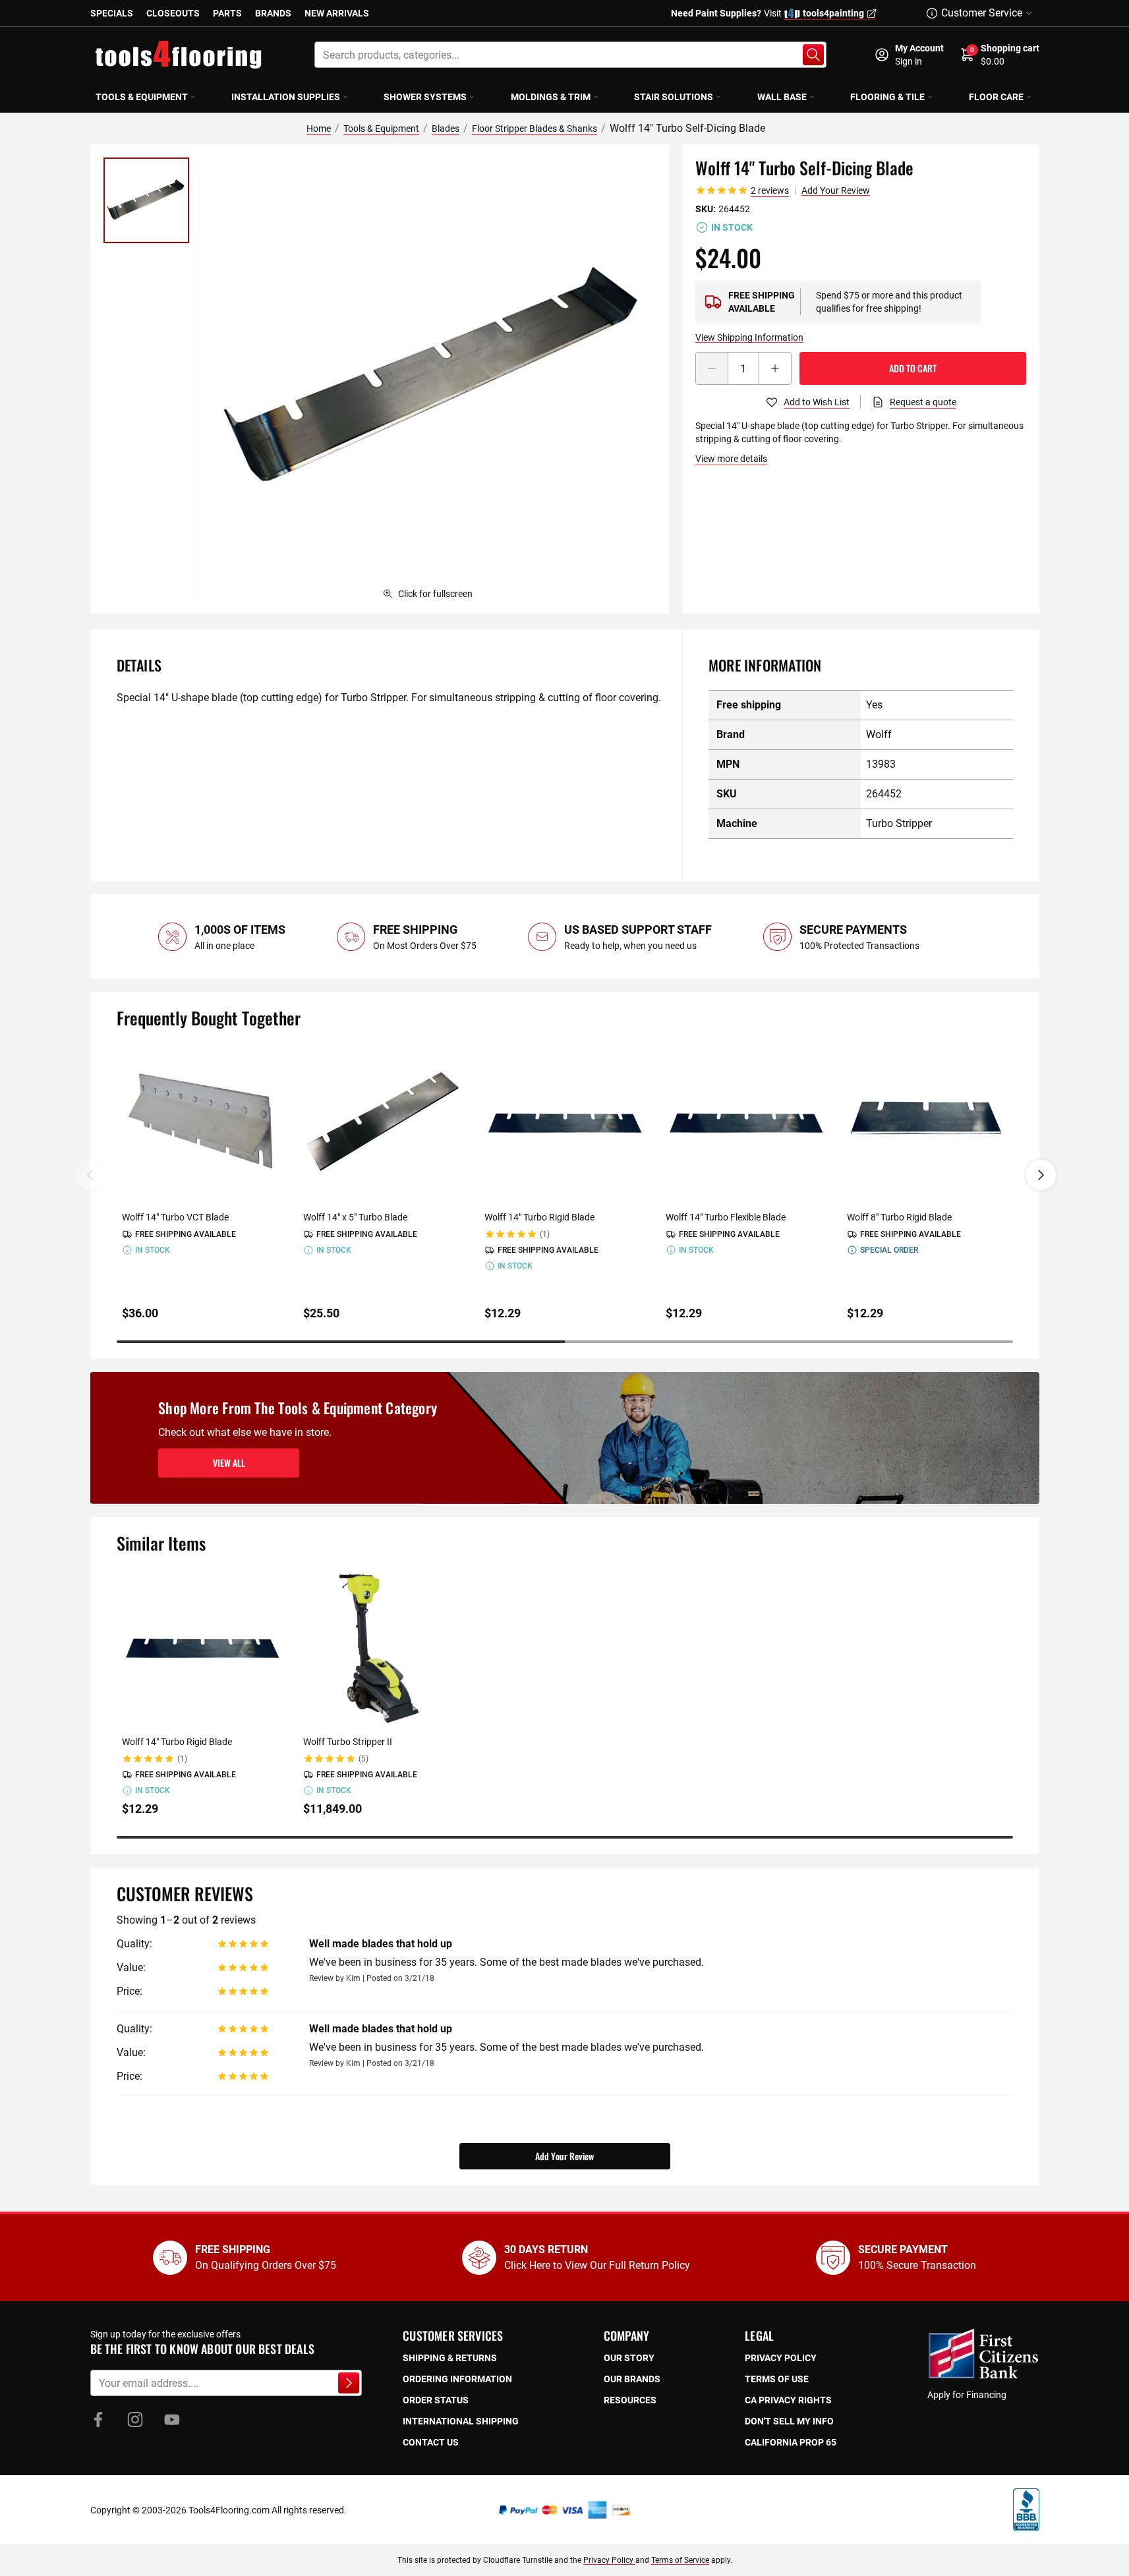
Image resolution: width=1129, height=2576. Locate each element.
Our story (629, 2358)
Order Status (436, 2400)
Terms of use (777, 2379)
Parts (227, 13)
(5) (363, 1759)
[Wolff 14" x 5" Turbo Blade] (383, 1122)
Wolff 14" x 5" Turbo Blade (355, 1217)
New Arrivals (337, 13)
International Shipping (461, 2421)
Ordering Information (457, 2379)
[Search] (813, 55)
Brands (273, 13)
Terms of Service (680, 2560)
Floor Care (996, 97)
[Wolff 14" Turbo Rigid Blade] (564, 1122)
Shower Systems (425, 97)
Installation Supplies (286, 97)
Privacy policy (781, 2358)
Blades (446, 129)
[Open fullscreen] (434, 379)
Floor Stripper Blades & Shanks (535, 129)
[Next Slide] (1041, 1175)
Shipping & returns (450, 2358)
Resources (630, 2400)
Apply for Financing (967, 2395)
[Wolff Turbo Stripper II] (383, 1647)
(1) (545, 1234)
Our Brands (632, 2379)
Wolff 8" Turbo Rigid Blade (899, 1217)
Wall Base (782, 97)
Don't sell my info (789, 2421)
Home (319, 129)
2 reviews (770, 190)
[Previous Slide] (90, 1175)
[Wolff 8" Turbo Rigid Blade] (927, 1122)
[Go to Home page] (179, 55)
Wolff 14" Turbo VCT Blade (175, 1217)
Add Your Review (836, 190)
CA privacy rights (788, 2400)
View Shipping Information (749, 337)
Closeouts (173, 13)
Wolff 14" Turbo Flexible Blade (726, 1217)
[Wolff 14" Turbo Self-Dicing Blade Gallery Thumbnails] (146, 200)
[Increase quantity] (775, 368)
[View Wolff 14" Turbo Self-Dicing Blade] (146, 200)
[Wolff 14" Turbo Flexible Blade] (746, 1122)
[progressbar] (565, 1342)
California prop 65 (791, 2442)
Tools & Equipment (142, 97)
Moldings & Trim (551, 97)
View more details (731, 459)
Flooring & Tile (887, 97)
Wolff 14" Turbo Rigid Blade (539, 1217)
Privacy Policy (609, 2560)
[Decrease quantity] (712, 368)
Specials (112, 13)
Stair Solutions (674, 97)
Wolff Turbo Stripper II (348, 1742)
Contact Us (431, 2442)
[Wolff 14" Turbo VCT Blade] (202, 1122)
